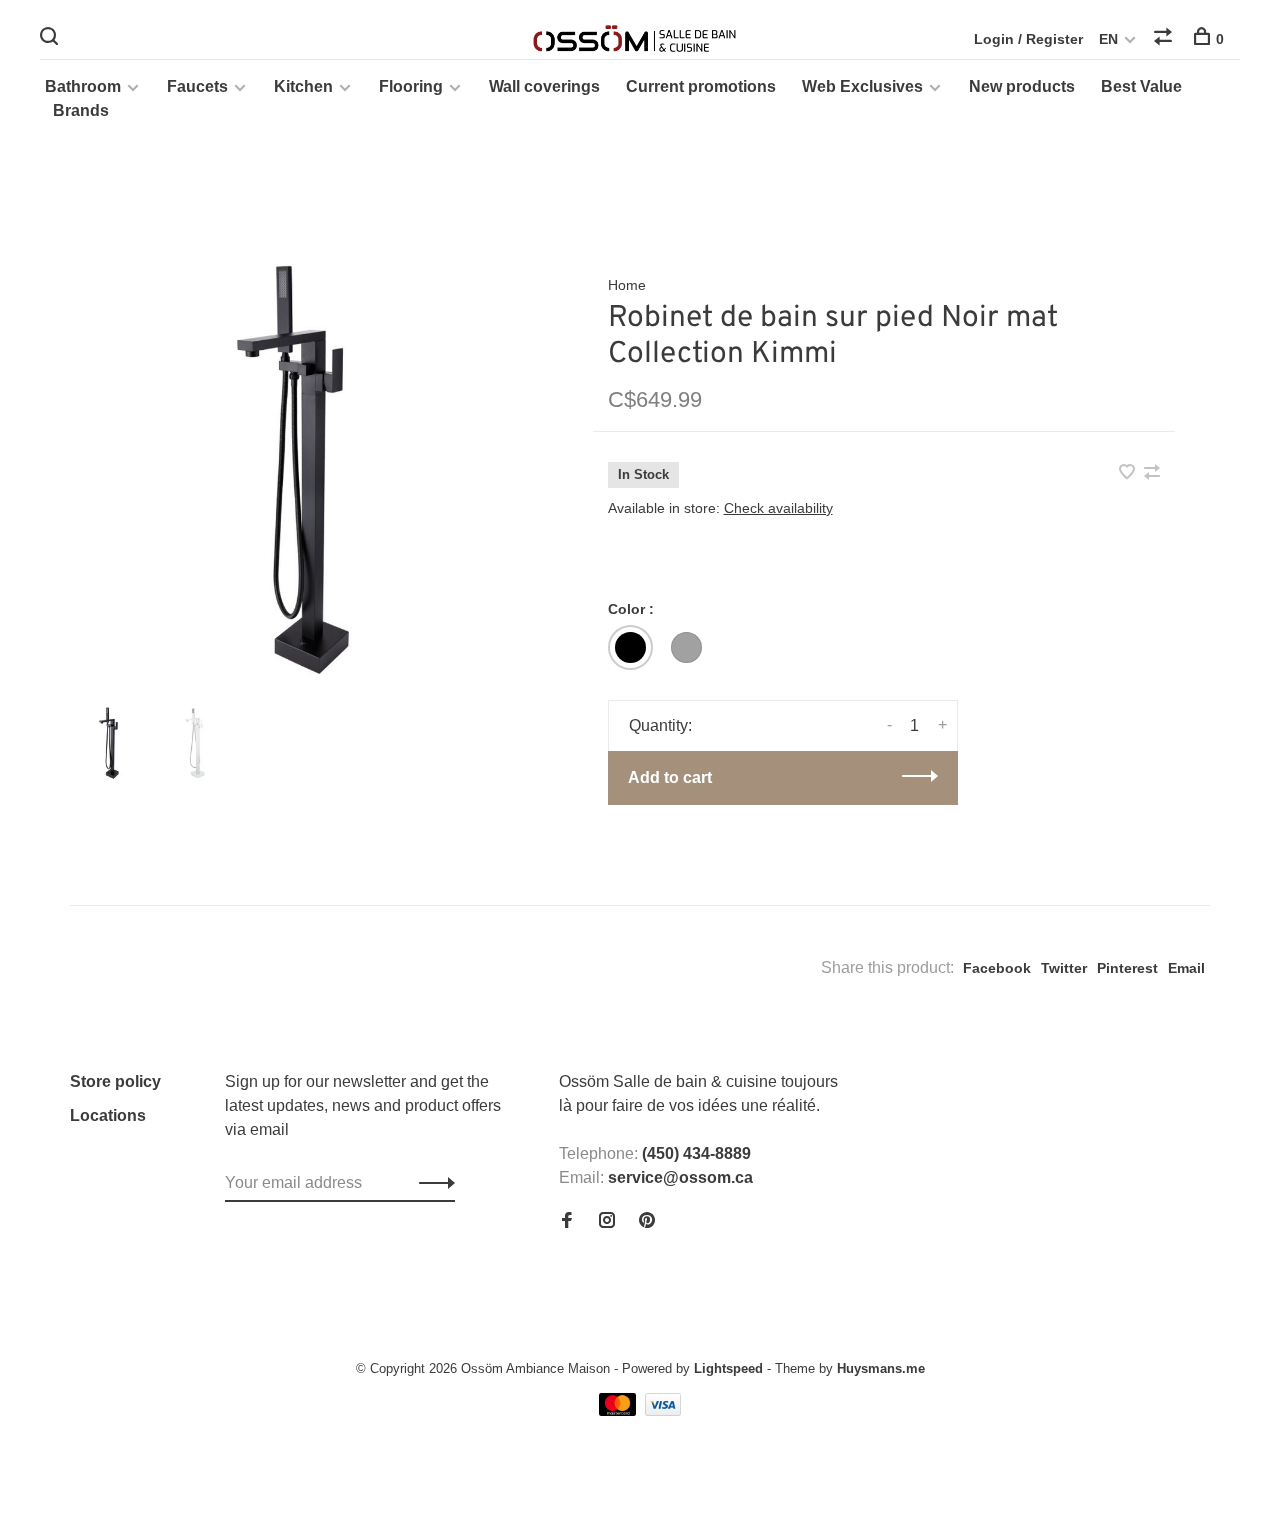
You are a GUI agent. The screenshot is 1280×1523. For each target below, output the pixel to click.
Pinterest (1127, 968)
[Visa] (663, 1410)
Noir (630, 647)
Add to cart (670, 777)
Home (627, 285)
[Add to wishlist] (1129, 473)
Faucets (197, 86)
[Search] (51, 39)
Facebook (997, 968)
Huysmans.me (881, 1368)
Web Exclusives (862, 86)
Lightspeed (728, 1368)
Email (1186, 968)
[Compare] (1165, 39)
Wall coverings (544, 86)
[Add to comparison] (1152, 473)
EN (1108, 39)
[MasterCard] (619, 1410)
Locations (108, 1115)
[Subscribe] (431, 1183)
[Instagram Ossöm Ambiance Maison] (607, 1221)
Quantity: (660, 725)
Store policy (115, 1081)
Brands (81, 110)
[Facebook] (567, 1221)
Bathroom (83, 86)
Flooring (411, 86)
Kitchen (303, 86)
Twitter (1064, 968)
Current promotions (701, 86)
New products (1022, 86)
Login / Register (1028, 39)
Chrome (686, 647)
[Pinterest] (647, 1221)
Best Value (1141, 86)
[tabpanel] (299, 469)
